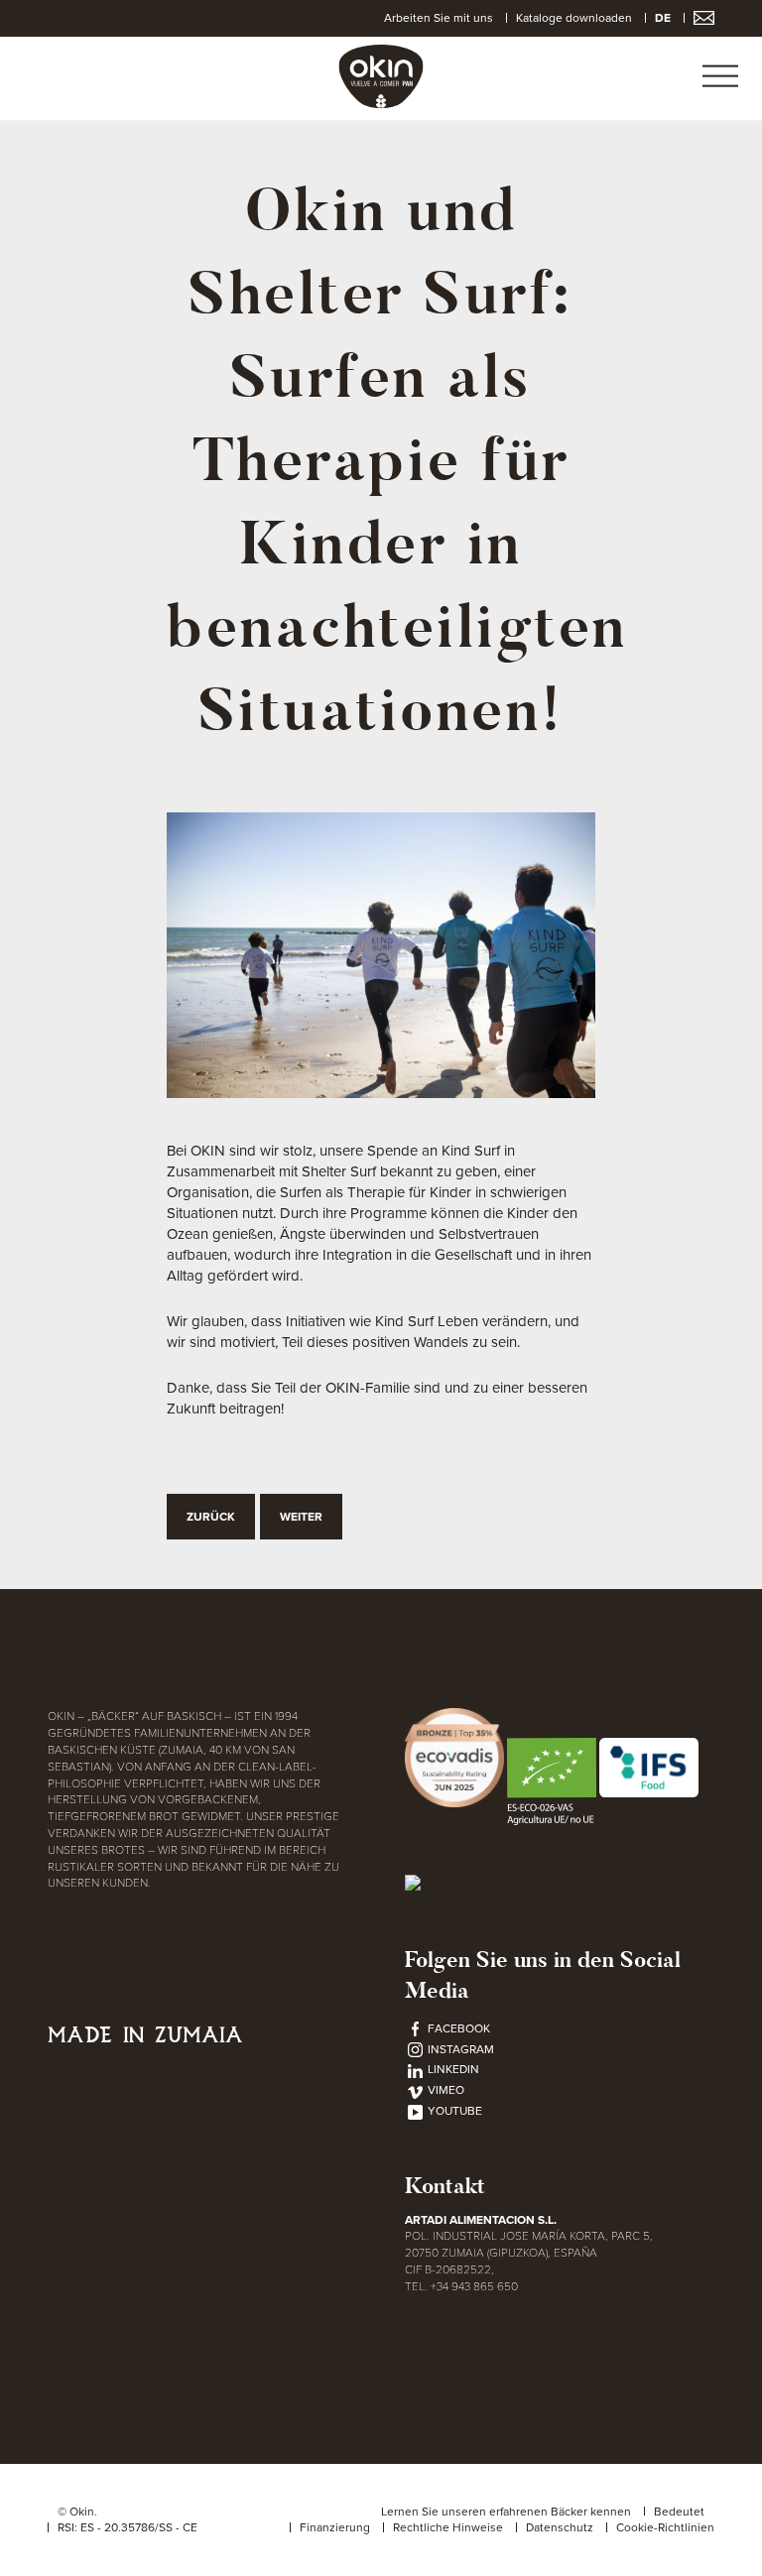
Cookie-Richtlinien (665, 2527)
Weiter (301, 1517)
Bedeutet (679, 2512)
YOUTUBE (453, 2111)
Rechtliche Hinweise (448, 2527)
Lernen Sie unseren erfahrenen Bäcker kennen (506, 2512)
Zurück (211, 1517)
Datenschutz (560, 2527)
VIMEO (444, 2090)
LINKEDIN (452, 2069)
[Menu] (720, 78)
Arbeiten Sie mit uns (439, 18)
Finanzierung (335, 2527)
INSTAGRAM (459, 2049)
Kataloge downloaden (574, 18)
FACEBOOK (457, 2028)
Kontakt (445, 2186)
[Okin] (381, 75)
